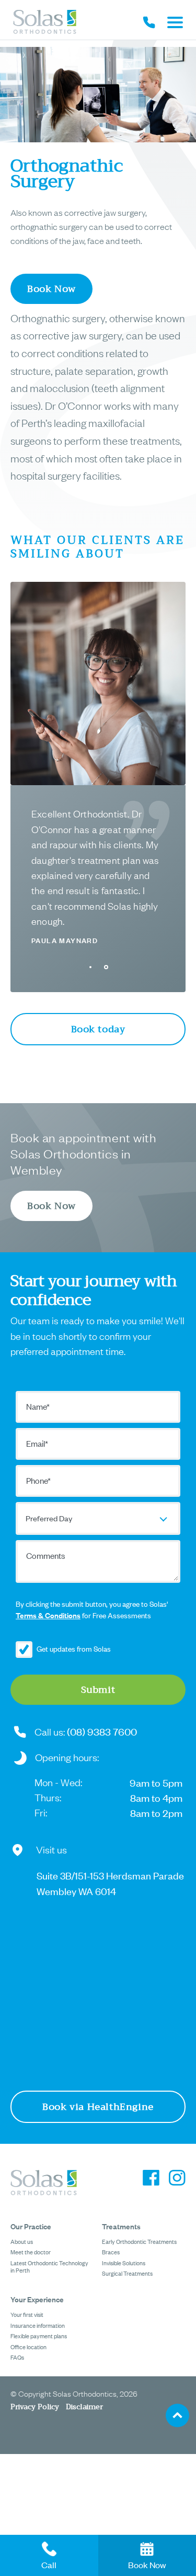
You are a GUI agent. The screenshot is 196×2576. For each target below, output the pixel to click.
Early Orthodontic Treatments (139, 2241)
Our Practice (31, 2226)
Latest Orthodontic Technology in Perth (49, 2266)
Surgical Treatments (127, 2273)
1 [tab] (90, 967)
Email (37, 1443)
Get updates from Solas (74, 1648)
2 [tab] (106, 967)
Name (38, 1406)
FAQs (17, 2357)
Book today (98, 1029)
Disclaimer (84, 2407)
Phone (38, 1480)
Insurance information (38, 2325)
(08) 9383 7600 (102, 1731)
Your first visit (27, 2314)
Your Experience (37, 2299)
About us (22, 2241)
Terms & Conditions (48, 1615)
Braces (111, 2252)
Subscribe (28, 1650)
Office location (28, 2347)
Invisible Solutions (124, 2263)
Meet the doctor (31, 2252)
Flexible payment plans (39, 2336)
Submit (98, 1690)
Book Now (51, 289)
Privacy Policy (35, 2407)
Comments (45, 1555)
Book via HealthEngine (98, 2107)
